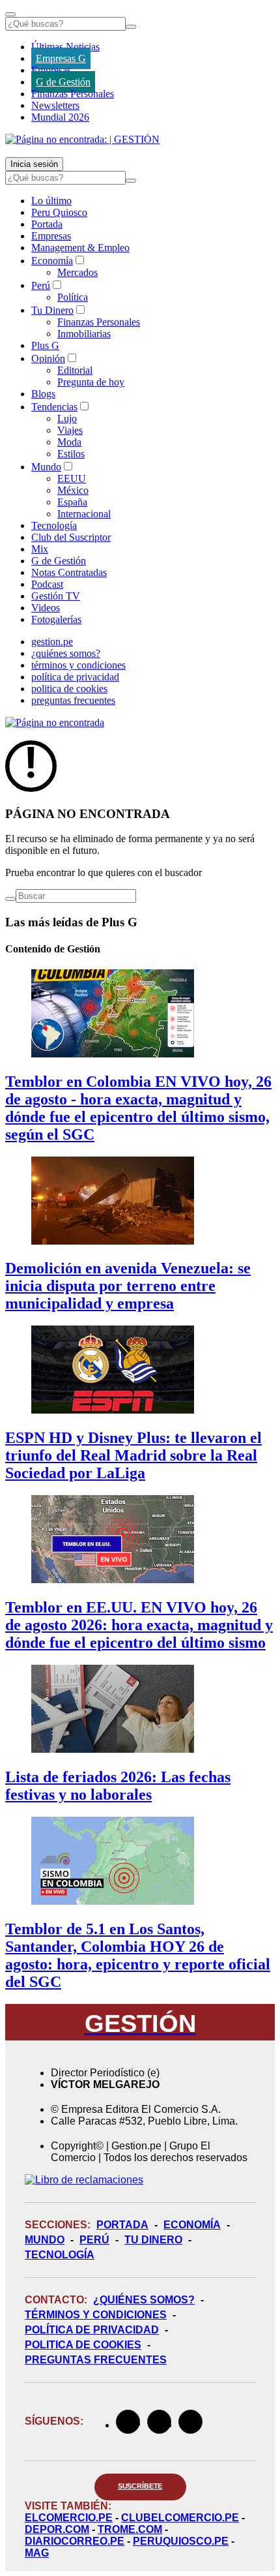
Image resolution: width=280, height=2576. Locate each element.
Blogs (43, 394)
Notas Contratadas (69, 572)
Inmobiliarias (84, 334)
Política (73, 297)
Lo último (51, 201)
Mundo (46, 467)
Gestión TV (56, 596)
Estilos (71, 454)
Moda (69, 442)
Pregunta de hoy (91, 382)
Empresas (51, 70)
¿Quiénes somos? (144, 2300)
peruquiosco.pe (181, 2541)
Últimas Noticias (65, 47)
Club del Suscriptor (71, 537)
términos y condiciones (78, 665)
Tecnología (54, 525)
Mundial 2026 (60, 117)
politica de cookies (69, 689)
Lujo (67, 418)
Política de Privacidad (92, 2330)
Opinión (48, 358)
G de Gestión (63, 82)
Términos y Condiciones (96, 2315)
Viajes (70, 430)
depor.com (57, 2529)
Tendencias (54, 407)
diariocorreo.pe (75, 2541)
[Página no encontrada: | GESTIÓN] (82, 139)
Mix (40, 549)
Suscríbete (140, 2486)
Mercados (77, 272)
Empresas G (61, 58)
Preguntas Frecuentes (96, 2360)
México (73, 490)
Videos (46, 608)
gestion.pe (52, 642)
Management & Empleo (80, 248)
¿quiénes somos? (66, 653)
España (72, 502)
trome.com (130, 2529)
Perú (41, 285)
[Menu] (10, 14)
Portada (47, 224)
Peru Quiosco (59, 212)
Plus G (45, 345)
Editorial (75, 370)
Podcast (47, 584)
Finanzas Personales (73, 94)
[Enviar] (131, 27)
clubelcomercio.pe (180, 2518)
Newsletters (55, 105)
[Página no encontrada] (55, 722)
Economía (52, 261)
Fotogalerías (56, 619)
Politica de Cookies (83, 2345)
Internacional (84, 514)
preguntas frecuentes (73, 700)
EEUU (72, 478)
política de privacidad (75, 677)
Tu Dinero (52, 310)
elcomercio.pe (69, 2518)
